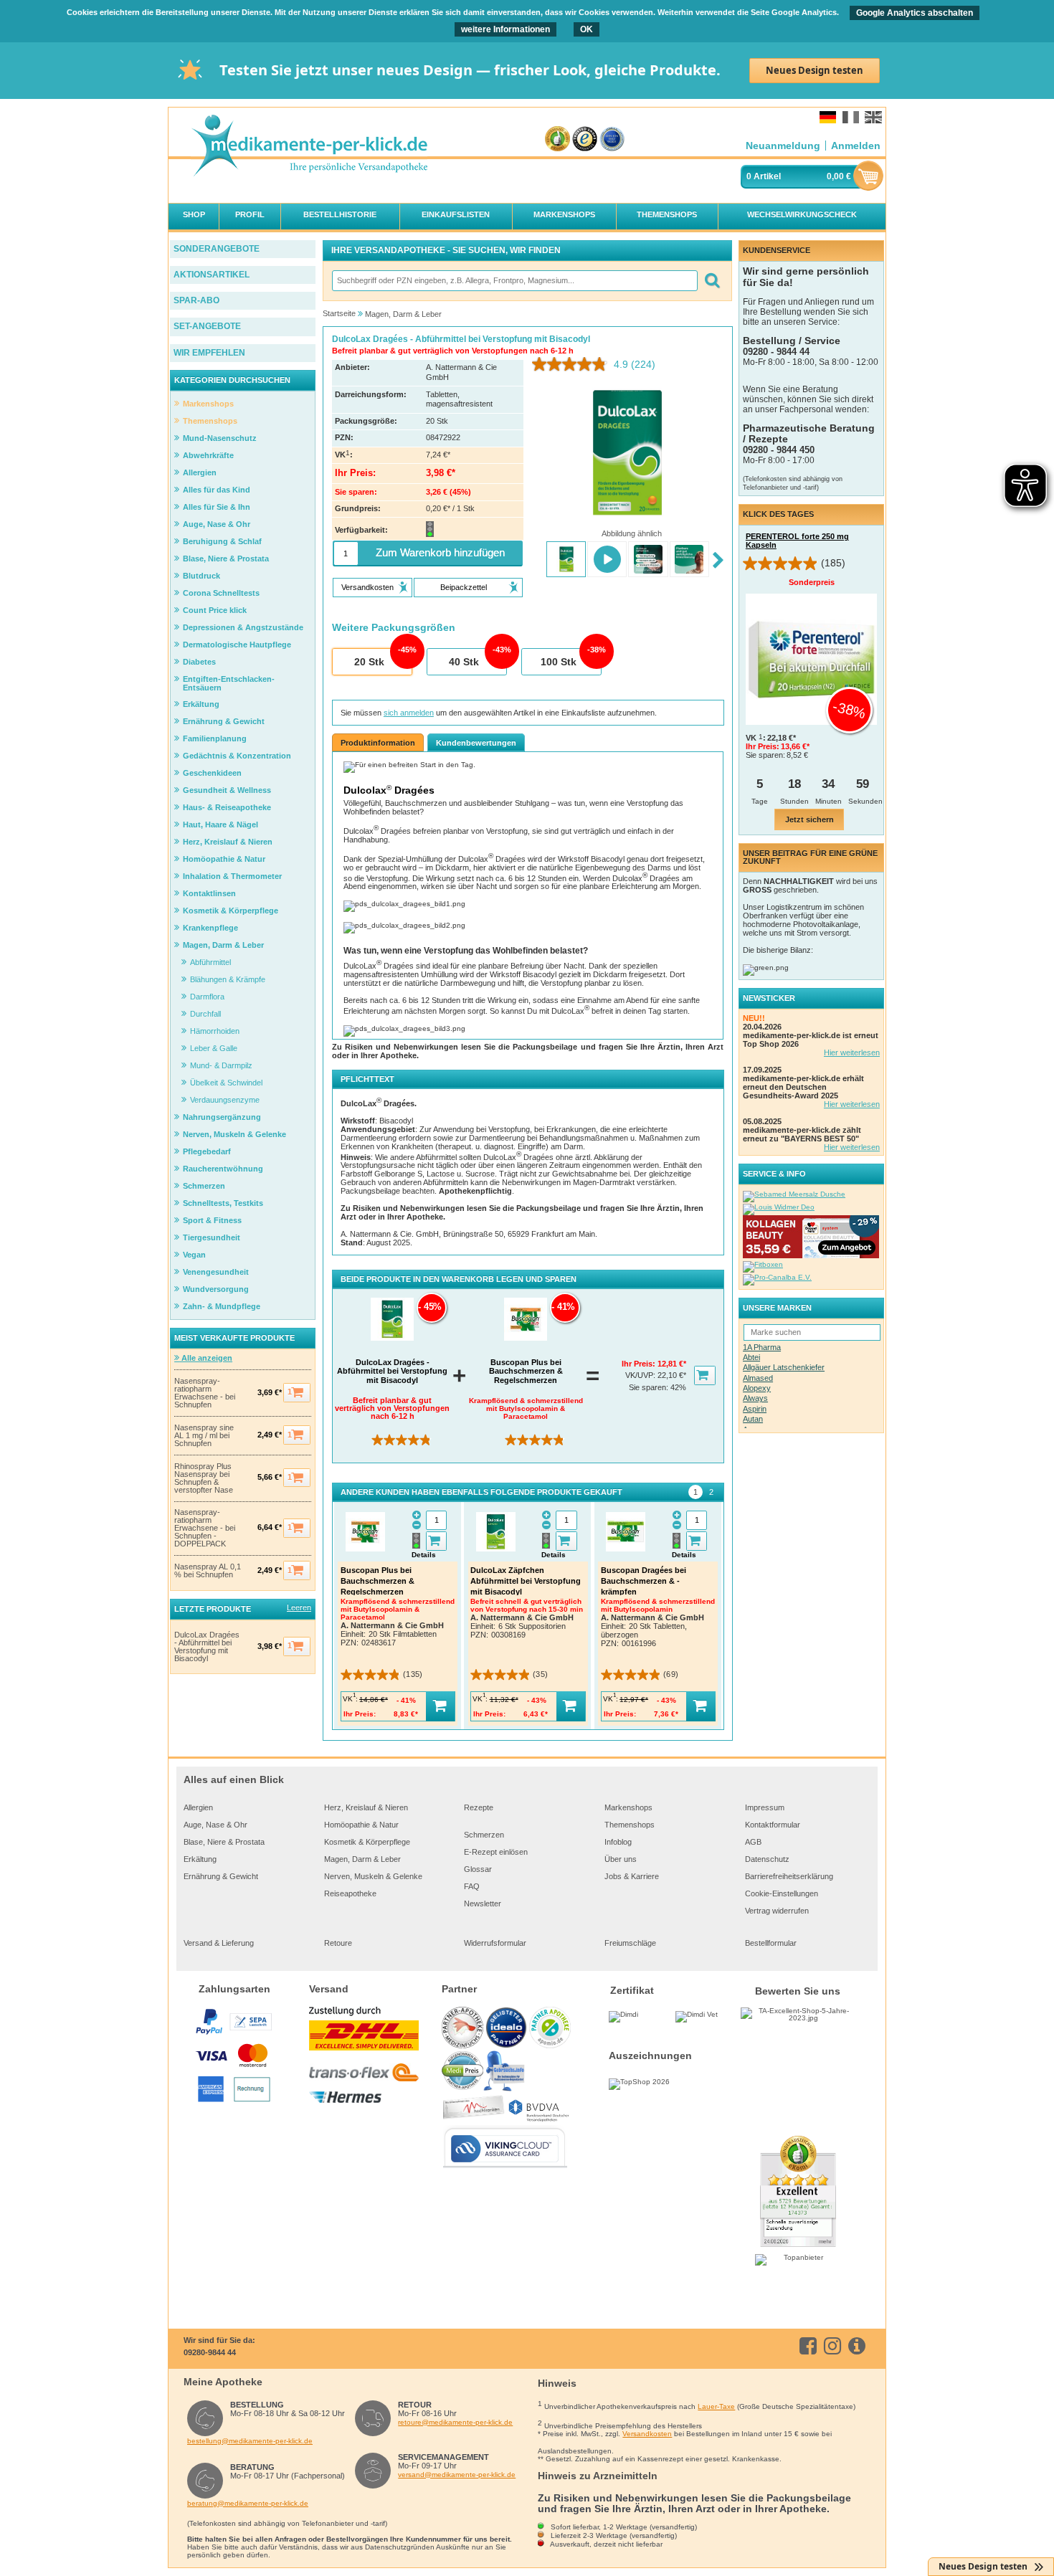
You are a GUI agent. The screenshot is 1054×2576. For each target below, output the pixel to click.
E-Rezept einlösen (496, 1852)
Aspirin (755, 1409)
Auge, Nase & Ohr (215, 1825)
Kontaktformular (773, 1825)
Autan (753, 1419)
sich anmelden (409, 713)
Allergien (198, 1807)
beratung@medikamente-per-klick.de (248, 2503)
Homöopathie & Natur (361, 1825)
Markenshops (628, 1807)
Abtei (751, 1357)
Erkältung (200, 1859)
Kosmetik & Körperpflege (367, 1842)
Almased (758, 1378)
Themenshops (630, 1825)
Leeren (299, 1607)
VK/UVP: (641, 1375)
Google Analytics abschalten (915, 13)
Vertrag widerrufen (777, 1911)
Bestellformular (771, 1943)
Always (755, 1398)
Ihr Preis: (640, 1364)
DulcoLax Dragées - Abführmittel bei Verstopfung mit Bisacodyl (207, 1647)
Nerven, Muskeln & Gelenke (373, 1876)
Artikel (767, 176)
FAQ (472, 1886)
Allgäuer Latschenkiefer (784, 1367)
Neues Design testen (815, 70)
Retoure (338, 1943)
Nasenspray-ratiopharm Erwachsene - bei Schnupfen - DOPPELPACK (205, 1528)
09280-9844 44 (210, 2352)
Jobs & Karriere (632, 1876)
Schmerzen (484, 1835)
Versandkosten (647, 2434)
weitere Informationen (505, 29)
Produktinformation (378, 743)
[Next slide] (718, 561)
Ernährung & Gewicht (221, 1876)
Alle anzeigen (206, 1358)
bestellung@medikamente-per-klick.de (250, 2441)
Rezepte (479, 1807)
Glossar (478, 1869)
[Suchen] (712, 281)
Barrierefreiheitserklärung (789, 1876)
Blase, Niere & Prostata (224, 1842)
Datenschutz (767, 1859)
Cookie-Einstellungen (782, 1893)
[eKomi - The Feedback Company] (557, 139)
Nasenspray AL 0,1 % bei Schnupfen (208, 1571)
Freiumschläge (630, 1943)
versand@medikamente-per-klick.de (457, 2475)
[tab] (695, 1492)
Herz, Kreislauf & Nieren (366, 1807)
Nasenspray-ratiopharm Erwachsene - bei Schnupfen (205, 1393)
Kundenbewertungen (476, 743)
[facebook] (811, 2346)
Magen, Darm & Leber (362, 1859)
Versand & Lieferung (219, 1943)
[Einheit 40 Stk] (466, 662)
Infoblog (618, 1842)
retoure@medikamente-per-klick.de (455, 2422)
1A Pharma (762, 1347)
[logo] (309, 147)
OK (587, 29)
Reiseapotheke (350, 1893)
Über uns (621, 1859)
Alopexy (757, 1388)
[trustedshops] (585, 139)
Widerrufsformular (495, 1943)
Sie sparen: (650, 1387)
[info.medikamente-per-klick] (859, 2346)
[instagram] (835, 2346)
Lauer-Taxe (716, 2406)
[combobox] (514, 281)
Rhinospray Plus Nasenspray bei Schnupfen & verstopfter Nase (204, 1478)
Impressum (765, 1807)
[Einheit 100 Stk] (561, 662)
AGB (753, 1842)
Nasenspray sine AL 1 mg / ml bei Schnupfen (204, 1436)
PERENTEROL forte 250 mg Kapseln (797, 541)
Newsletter (483, 1904)
